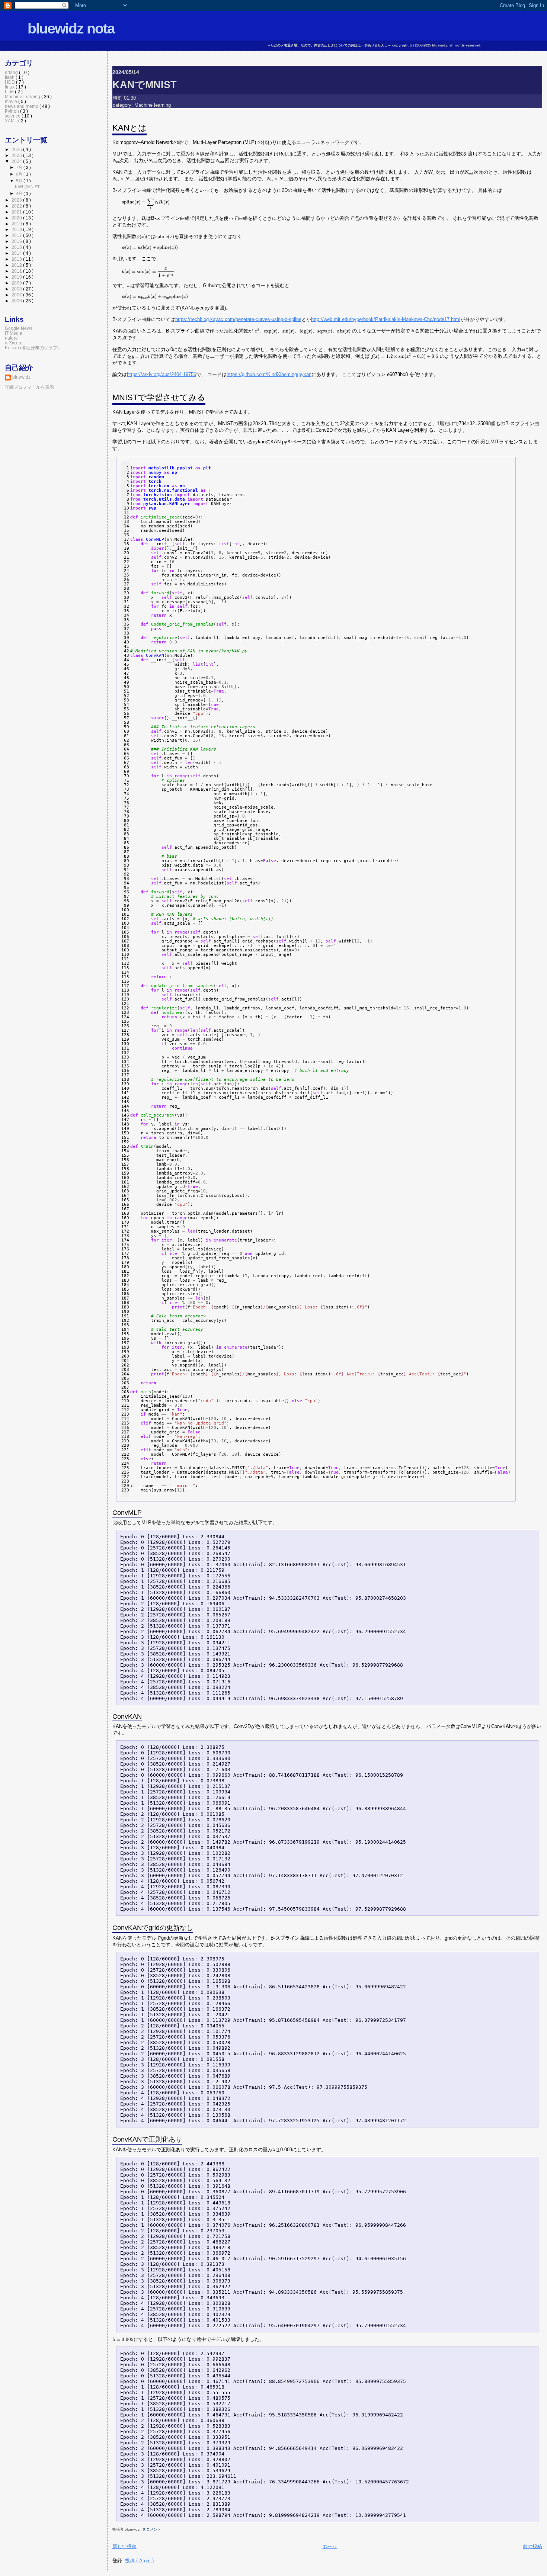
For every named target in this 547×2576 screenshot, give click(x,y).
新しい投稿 (124, 2546)
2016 (17, 241)
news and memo (22, 106)
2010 (17, 277)
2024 (17, 161)
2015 (17, 247)
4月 (20, 193)
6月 (20, 174)
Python (12, 111)
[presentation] (116, 161)
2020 (17, 218)
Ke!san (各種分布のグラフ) (32, 348)
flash (10, 77)
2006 (17, 301)
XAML (12, 121)
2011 (17, 271)
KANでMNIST (145, 85)
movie (12, 101)
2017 (17, 235)
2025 (17, 155)
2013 (17, 259)
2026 (17, 149)
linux (10, 87)
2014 (17, 253)
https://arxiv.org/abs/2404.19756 (161, 374)
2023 (17, 200)
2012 (17, 265)
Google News (19, 328)
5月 (20, 181)
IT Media (14, 333)
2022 (17, 206)
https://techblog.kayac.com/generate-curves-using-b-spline (238, 319)
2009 (17, 283)
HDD (10, 82)
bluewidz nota (71, 28)
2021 (17, 212)
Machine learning (153, 105)
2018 (17, 229)
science (13, 116)
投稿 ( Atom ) (139, 2561)
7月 (20, 167)
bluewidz (21, 377)
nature (11, 338)
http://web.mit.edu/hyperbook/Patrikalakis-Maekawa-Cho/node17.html (386, 319)
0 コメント (152, 2529)
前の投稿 (532, 2546)
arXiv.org (14, 343)
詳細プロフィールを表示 (29, 387)
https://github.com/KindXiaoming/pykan (269, 374)
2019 (17, 224)
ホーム (330, 2546)
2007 (17, 295)
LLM (10, 92)
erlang (12, 72)
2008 (17, 289)
